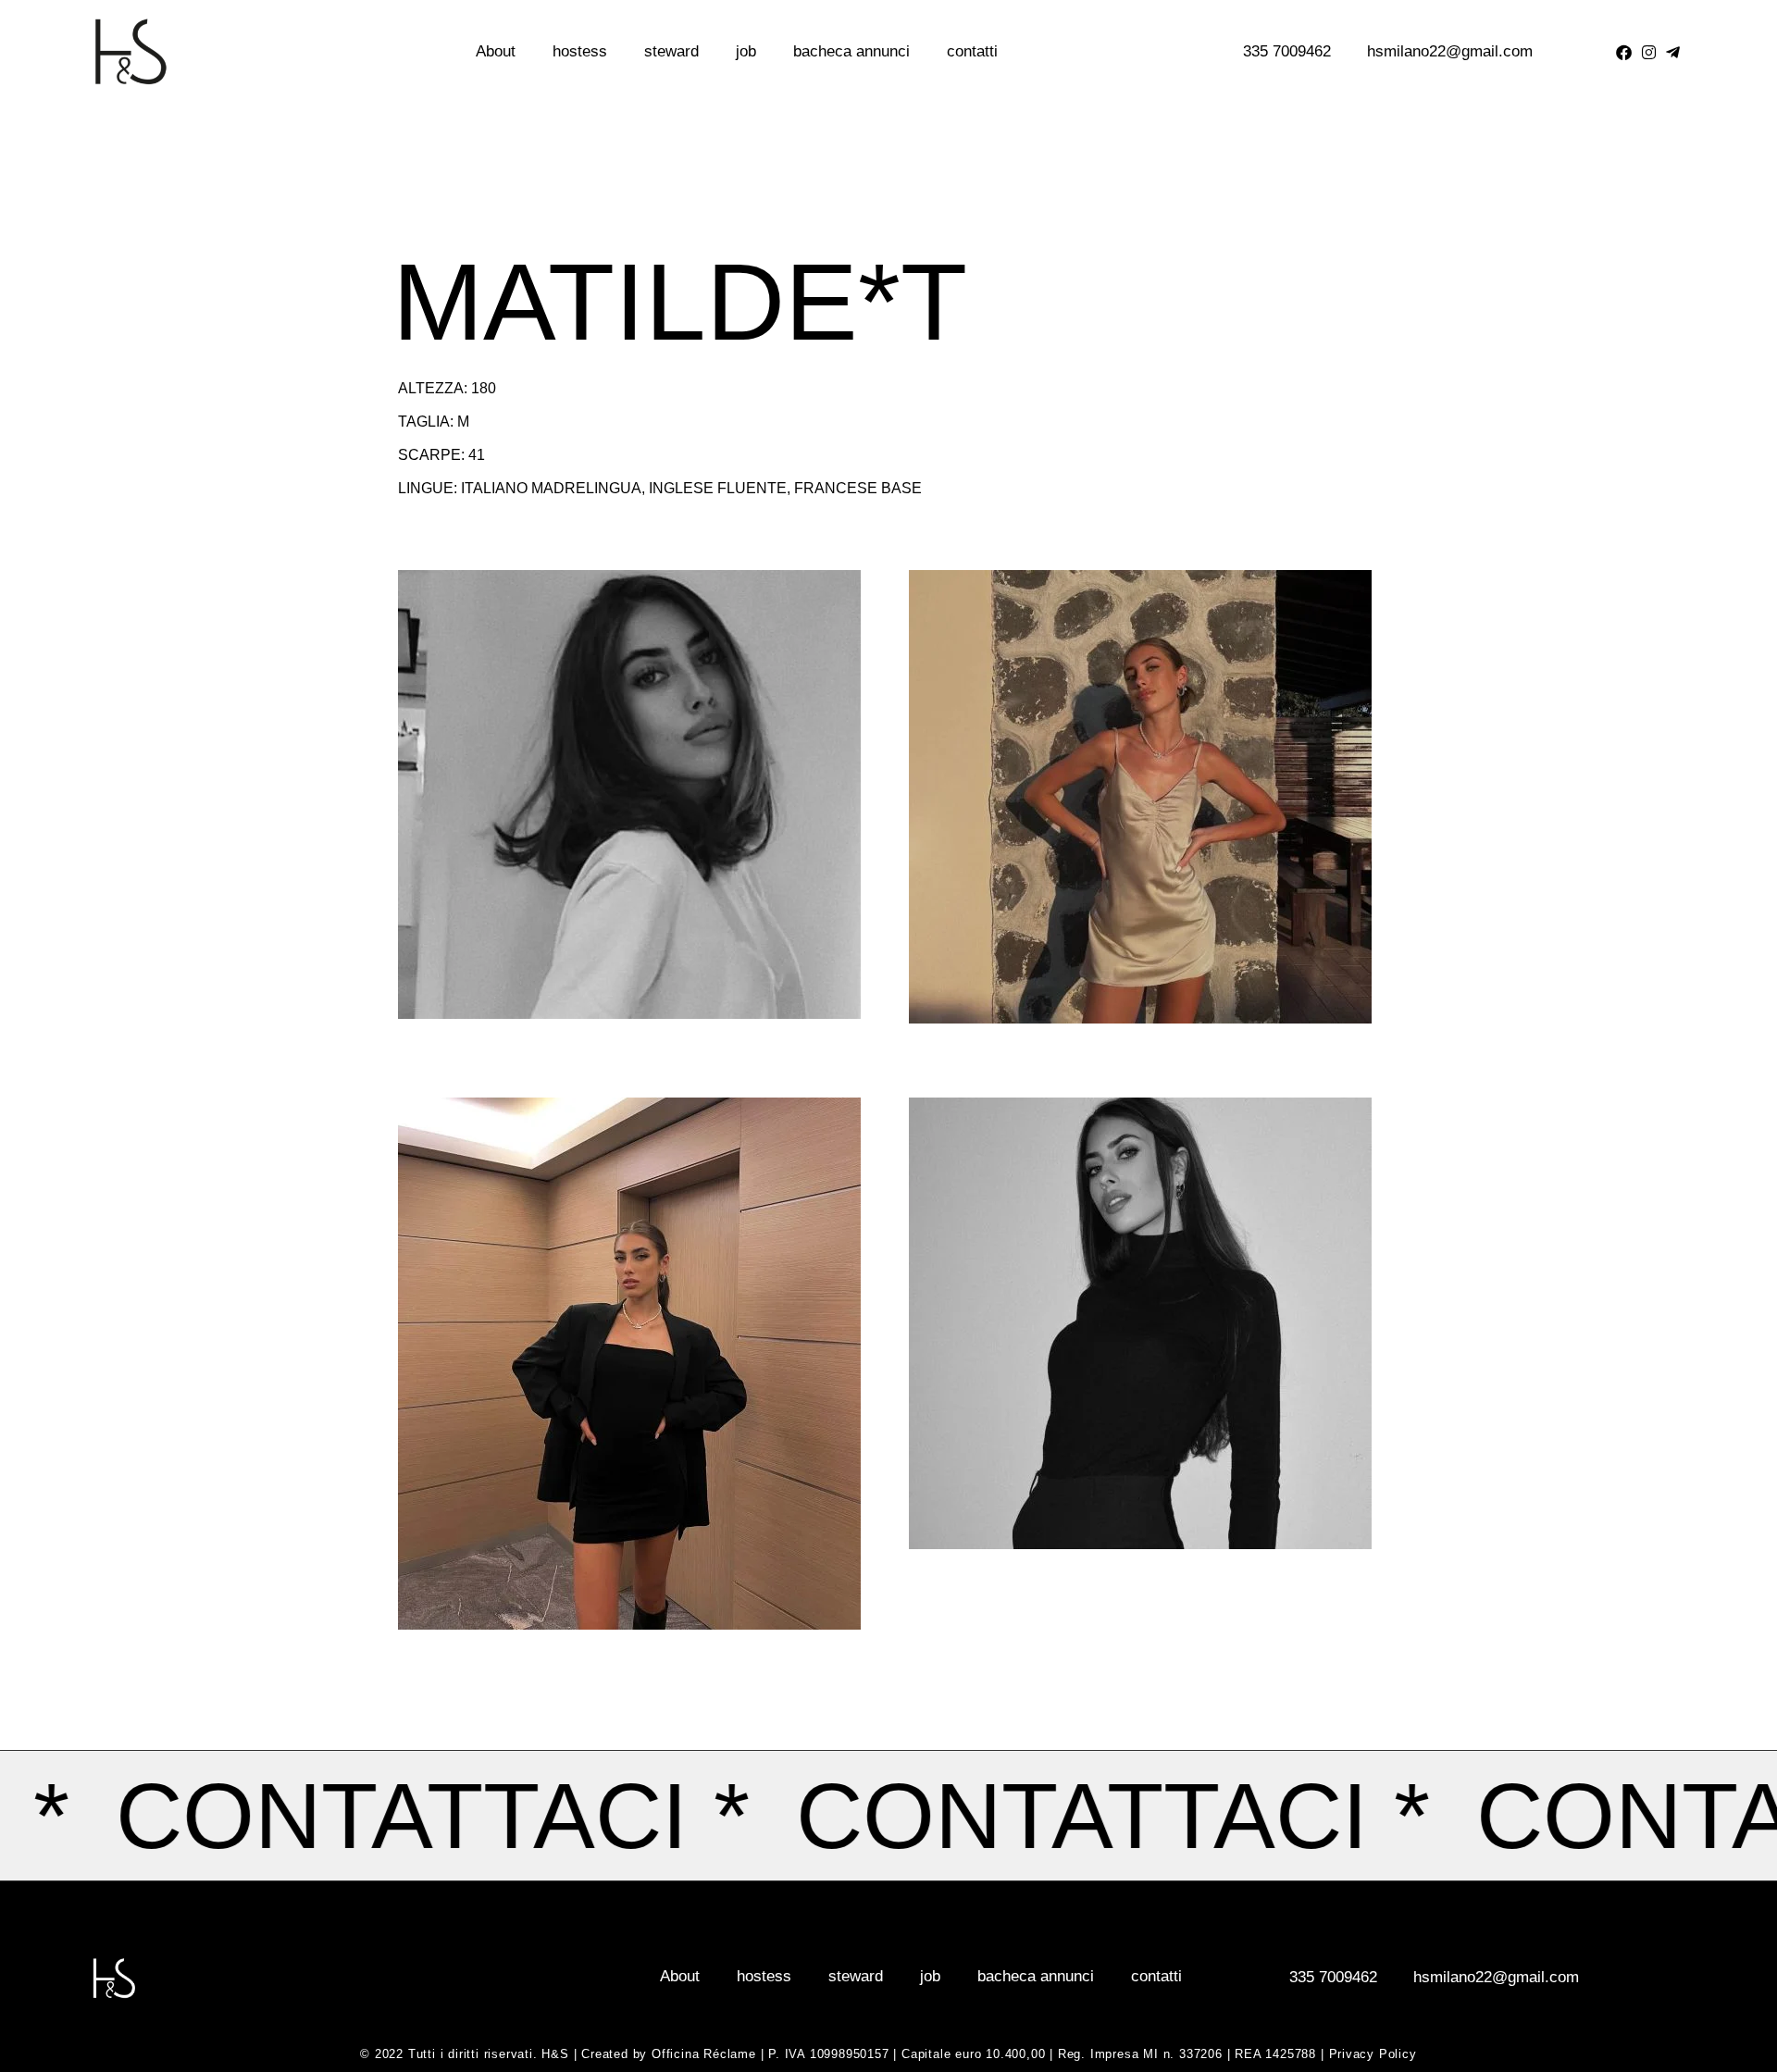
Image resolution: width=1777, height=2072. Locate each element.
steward (671, 51)
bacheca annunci (851, 51)
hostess (580, 51)
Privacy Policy (1373, 2054)
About (496, 51)
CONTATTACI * (1187, 1816)
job (746, 51)
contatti (972, 51)
